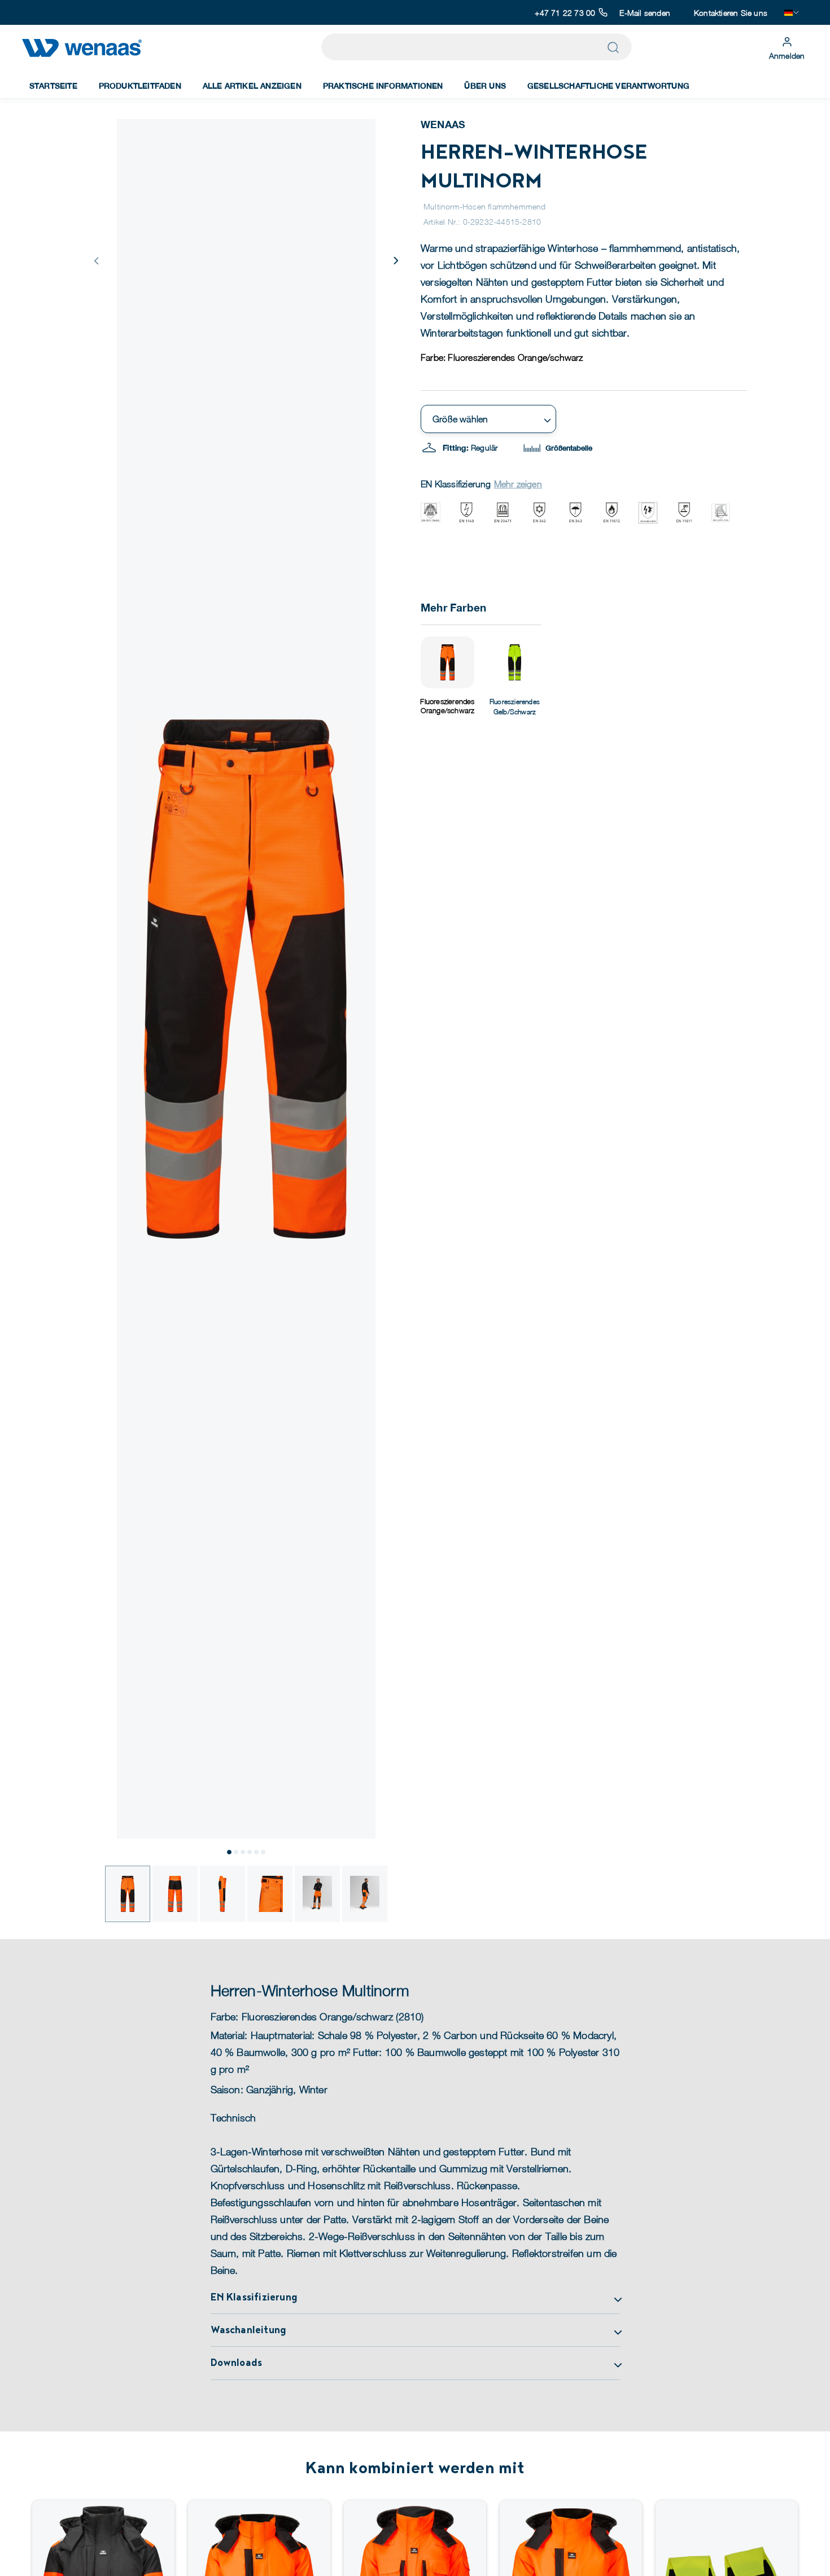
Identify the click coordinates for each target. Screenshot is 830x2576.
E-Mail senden (645, 13)
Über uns (485, 86)
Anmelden (787, 56)
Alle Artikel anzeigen (252, 86)
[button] (395, 260)
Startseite (53, 86)
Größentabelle (568, 448)
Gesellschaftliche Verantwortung (608, 86)
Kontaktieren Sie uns (731, 13)
